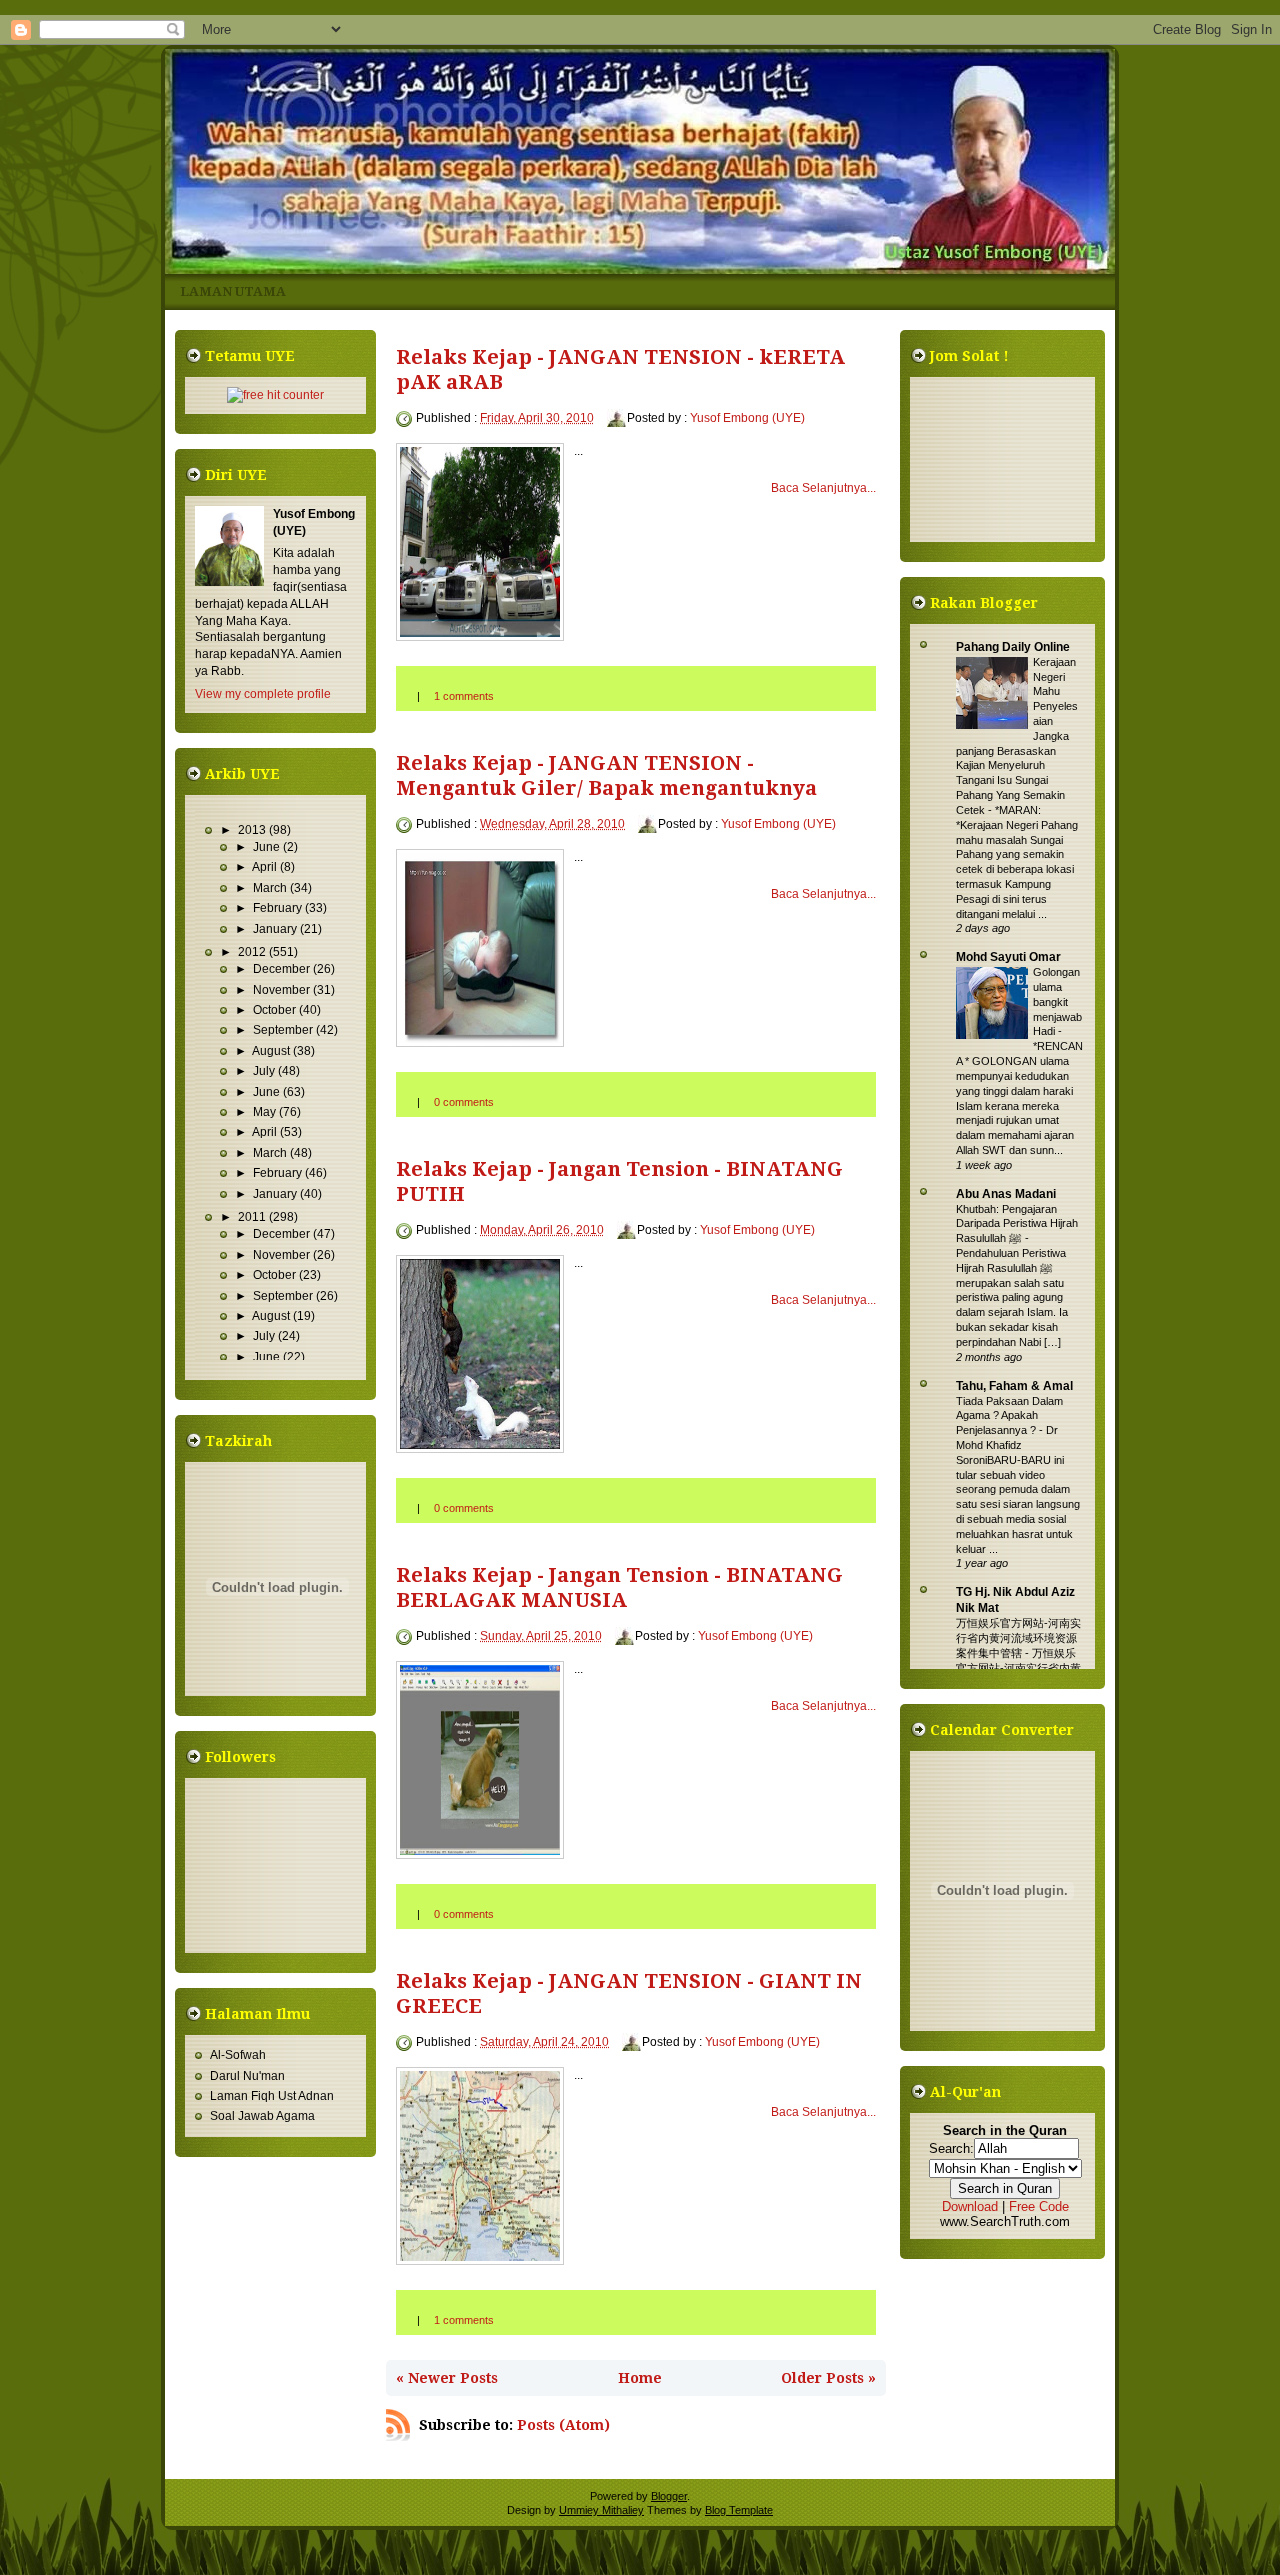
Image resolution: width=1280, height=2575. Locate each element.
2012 (253, 952)
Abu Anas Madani (1006, 1194)
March (271, 888)
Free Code (1039, 2206)
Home (640, 2378)
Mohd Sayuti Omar (1008, 957)
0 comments (464, 1102)
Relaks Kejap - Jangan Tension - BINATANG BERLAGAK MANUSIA (619, 1587)
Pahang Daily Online (1013, 647)
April (266, 867)
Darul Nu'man (247, 2076)
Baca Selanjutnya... (823, 488)
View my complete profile (263, 694)
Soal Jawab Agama (262, 2116)
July (265, 1071)
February (279, 908)
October (276, 1010)
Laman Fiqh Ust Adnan (272, 2096)
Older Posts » (828, 2378)
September (284, 1030)
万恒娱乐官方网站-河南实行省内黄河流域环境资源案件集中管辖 (1018, 1638)
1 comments (464, 696)
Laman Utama (233, 291)
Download (970, 2206)
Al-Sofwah (238, 2055)
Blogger (669, 2496)
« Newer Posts (447, 2378)
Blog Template (739, 2510)
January (276, 929)
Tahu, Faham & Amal (1014, 1386)
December (283, 969)
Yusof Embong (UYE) (747, 418)
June (268, 847)
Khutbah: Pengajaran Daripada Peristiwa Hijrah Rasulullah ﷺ (1017, 1224)
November (283, 990)
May (266, 1112)
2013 (253, 830)
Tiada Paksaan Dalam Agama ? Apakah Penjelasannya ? (1009, 1416)
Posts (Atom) (563, 2425)
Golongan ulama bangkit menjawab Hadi (1057, 1001)
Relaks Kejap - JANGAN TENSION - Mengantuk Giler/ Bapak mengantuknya (606, 775)
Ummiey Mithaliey (601, 2510)
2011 (253, 1217)
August (272, 1051)
